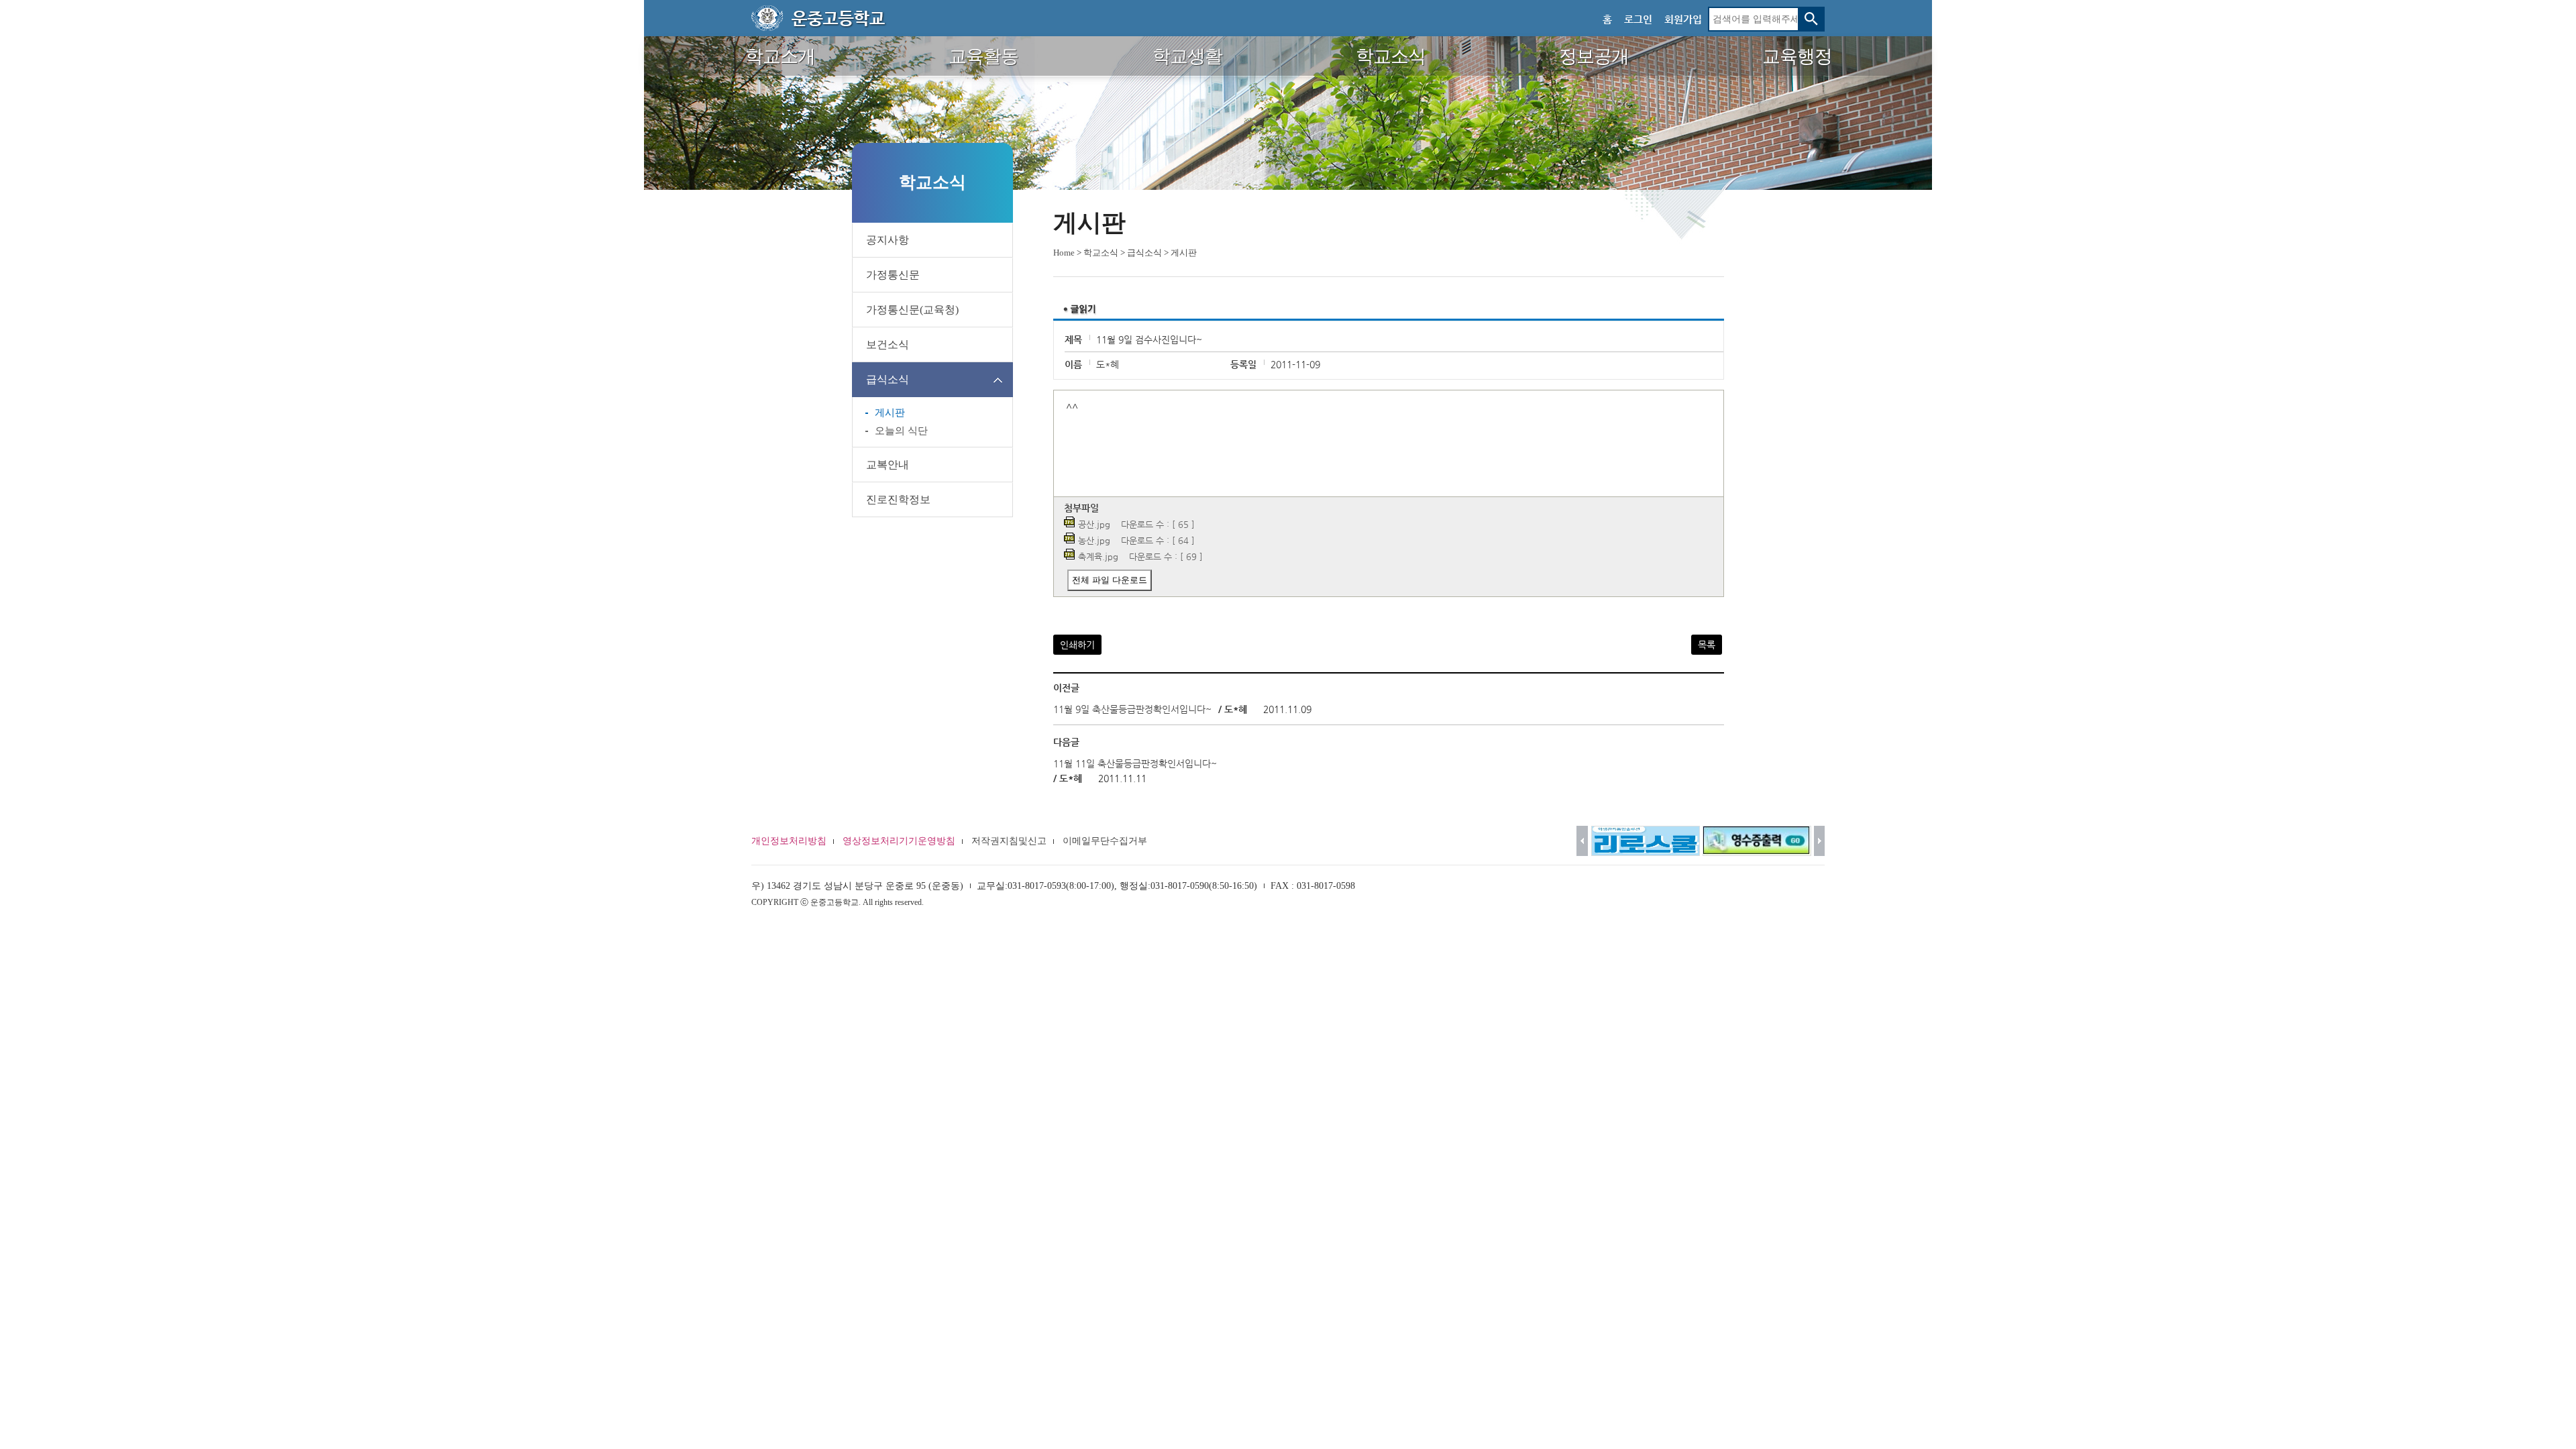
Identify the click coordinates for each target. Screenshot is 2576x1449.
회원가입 (1683, 19)
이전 (1582, 841)
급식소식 (888, 379)
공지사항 (888, 240)
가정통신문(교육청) (912, 310)
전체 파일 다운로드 (1110, 580)
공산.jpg (1094, 524)
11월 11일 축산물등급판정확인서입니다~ (1135, 763)
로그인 (1638, 19)
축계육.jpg (1098, 556)
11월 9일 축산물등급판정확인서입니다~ (1132, 709)
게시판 (890, 413)
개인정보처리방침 (789, 841)
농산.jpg (1094, 540)
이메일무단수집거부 (1105, 841)
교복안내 (888, 465)
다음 (1820, 841)
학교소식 (1101, 253)
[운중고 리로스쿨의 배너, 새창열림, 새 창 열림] (1646, 841)
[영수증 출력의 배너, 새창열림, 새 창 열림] (1757, 841)
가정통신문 (893, 275)
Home (1064, 253)
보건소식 (888, 344)
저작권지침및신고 (1009, 841)
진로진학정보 (898, 499)
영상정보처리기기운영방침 (899, 841)
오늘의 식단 (901, 431)
